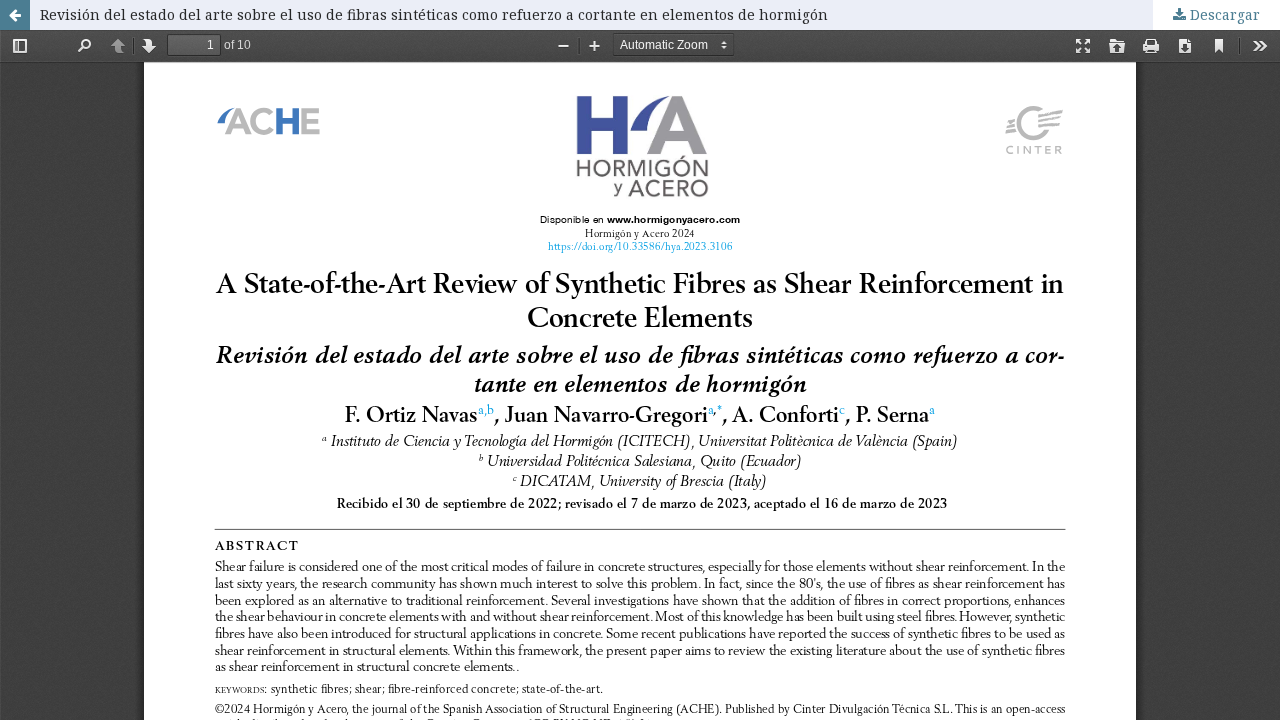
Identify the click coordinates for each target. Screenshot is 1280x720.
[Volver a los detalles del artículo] (15, 15)
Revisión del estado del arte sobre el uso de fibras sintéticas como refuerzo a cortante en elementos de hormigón (434, 14)
